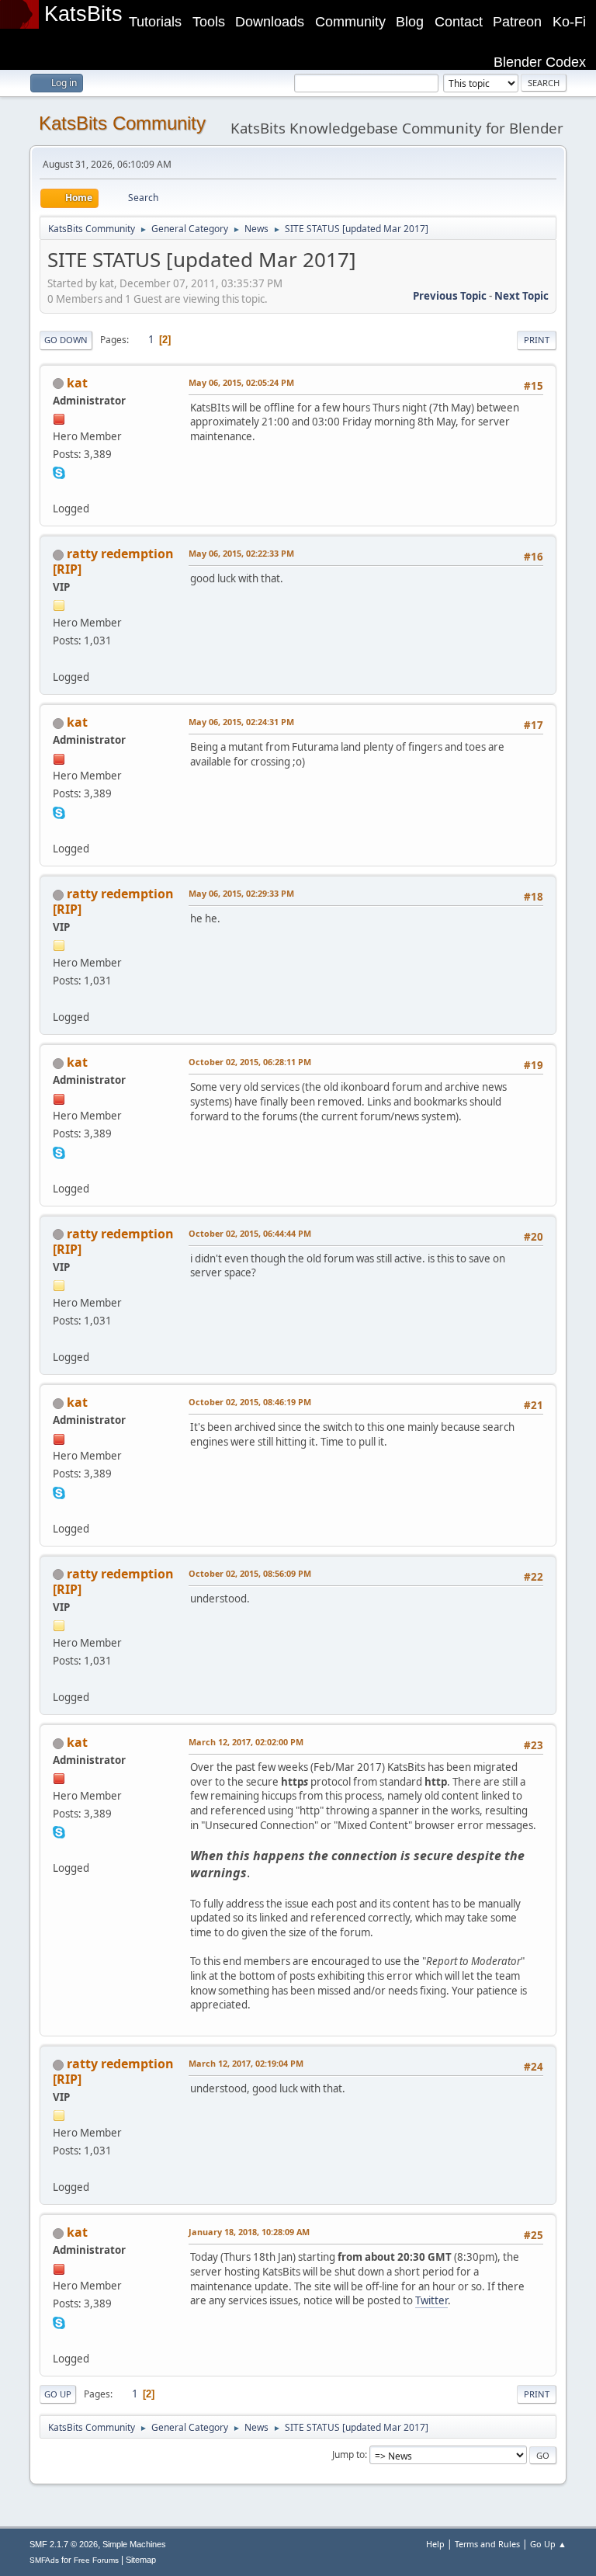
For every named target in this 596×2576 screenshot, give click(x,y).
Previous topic (450, 296)
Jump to (348, 2454)
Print (537, 340)
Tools (209, 22)
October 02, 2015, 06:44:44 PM (250, 1233)
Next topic (521, 296)
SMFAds (44, 2560)
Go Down (66, 340)
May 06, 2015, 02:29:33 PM (241, 893)
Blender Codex (540, 62)
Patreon (517, 22)
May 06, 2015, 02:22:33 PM (241, 553)
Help (435, 2544)
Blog (410, 22)
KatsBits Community (122, 123)
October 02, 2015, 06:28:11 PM (250, 1062)
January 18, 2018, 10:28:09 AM (249, 2232)
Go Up (58, 2394)
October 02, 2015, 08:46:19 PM (250, 1402)
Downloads (270, 22)
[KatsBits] (59, 490)
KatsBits (83, 14)
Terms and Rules (487, 2544)
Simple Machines (134, 2544)
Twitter (431, 2300)
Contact (459, 22)
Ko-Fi (569, 22)
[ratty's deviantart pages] (59, 658)
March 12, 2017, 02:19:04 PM (246, 2063)
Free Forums (96, 2560)
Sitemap (141, 2560)
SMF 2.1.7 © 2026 (64, 2544)
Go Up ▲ (548, 2544)
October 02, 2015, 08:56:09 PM (250, 1573)
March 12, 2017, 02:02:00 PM (246, 1742)
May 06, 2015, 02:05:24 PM (241, 382)
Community (350, 22)
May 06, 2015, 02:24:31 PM (241, 722)
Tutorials (155, 22)
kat (77, 383)
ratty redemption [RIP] (113, 561)
